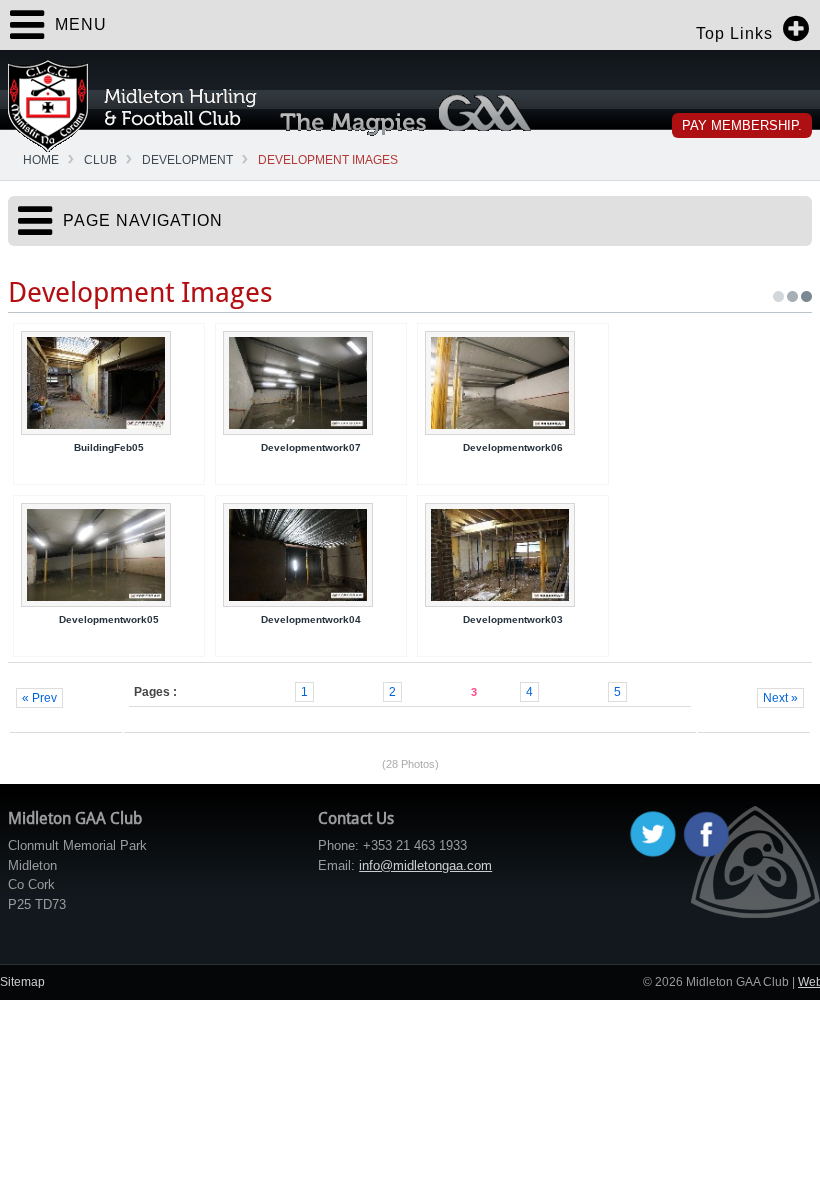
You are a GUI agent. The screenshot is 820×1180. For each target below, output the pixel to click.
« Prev (39, 698)
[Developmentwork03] (513, 555)
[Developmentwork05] (109, 555)
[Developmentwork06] (513, 383)
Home (41, 160)
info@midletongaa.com (425, 865)
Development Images (328, 160)
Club (100, 160)
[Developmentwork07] (311, 383)
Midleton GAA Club (132, 106)
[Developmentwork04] (311, 555)
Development (187, 160)
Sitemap (22, 982)
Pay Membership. (742, 125)
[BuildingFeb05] (109, 383)
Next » (780, 698)
